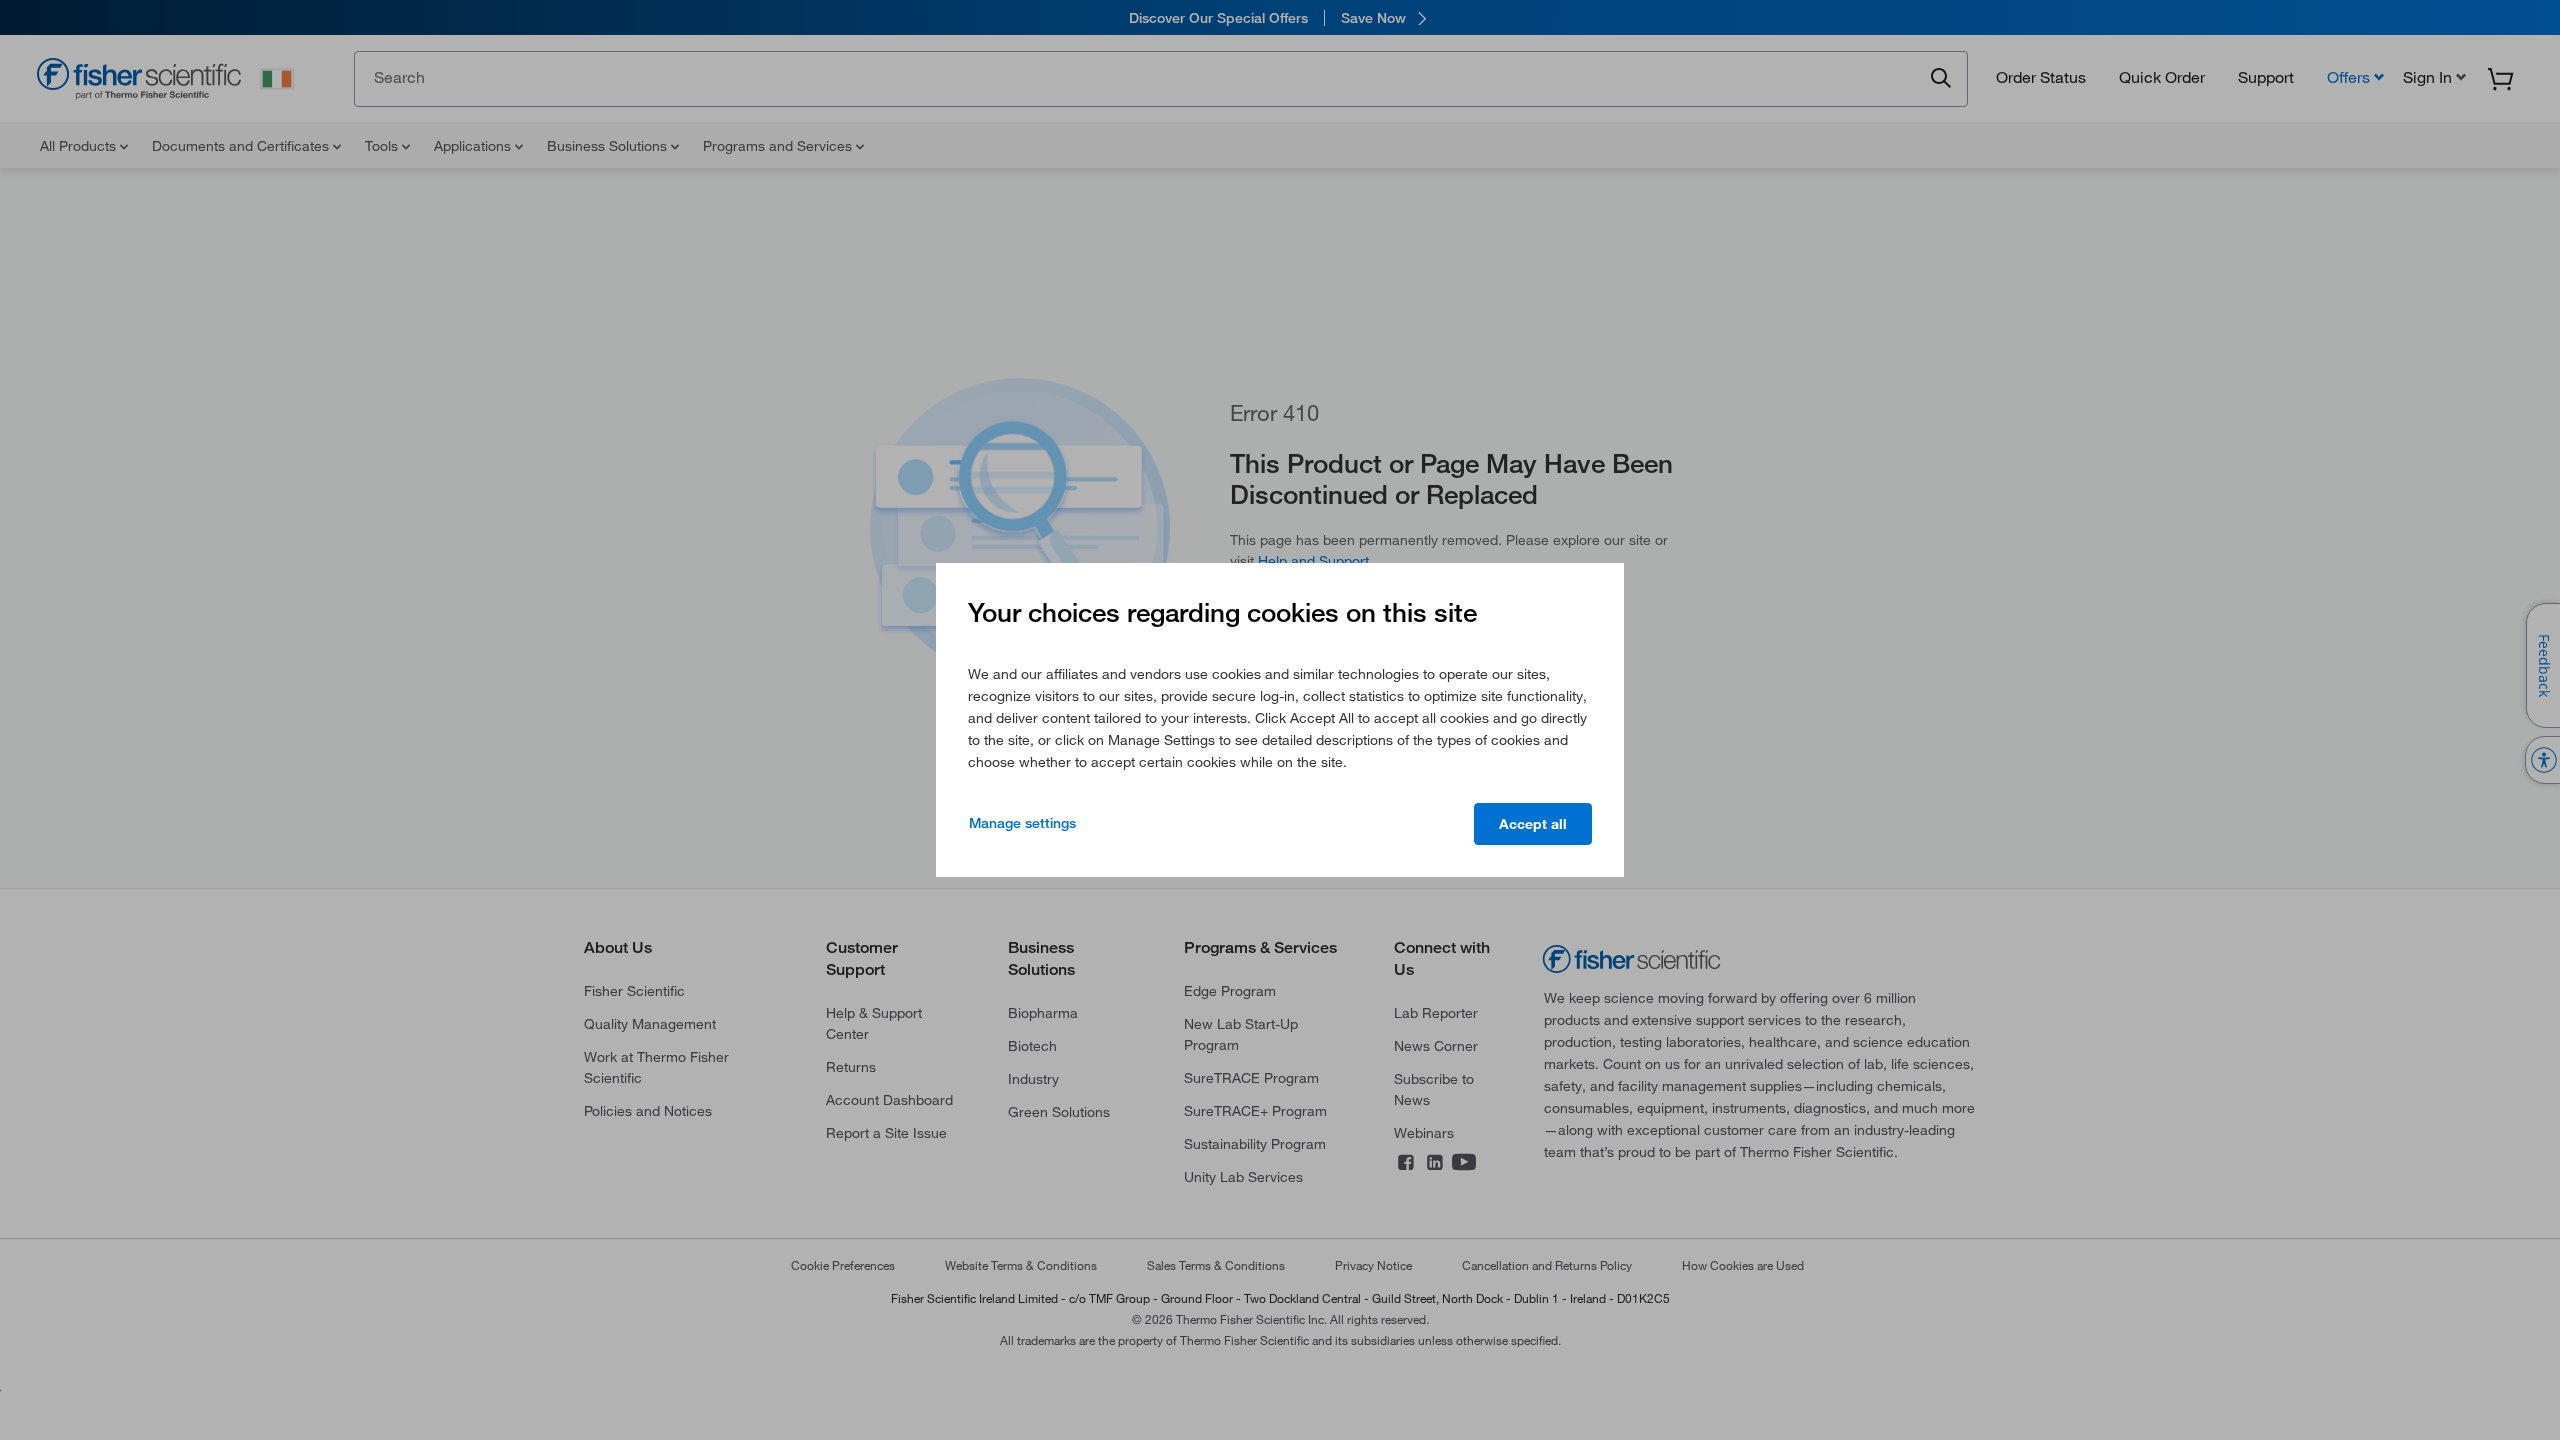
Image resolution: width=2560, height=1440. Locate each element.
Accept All (1533, 824)
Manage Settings (1022, 823)
